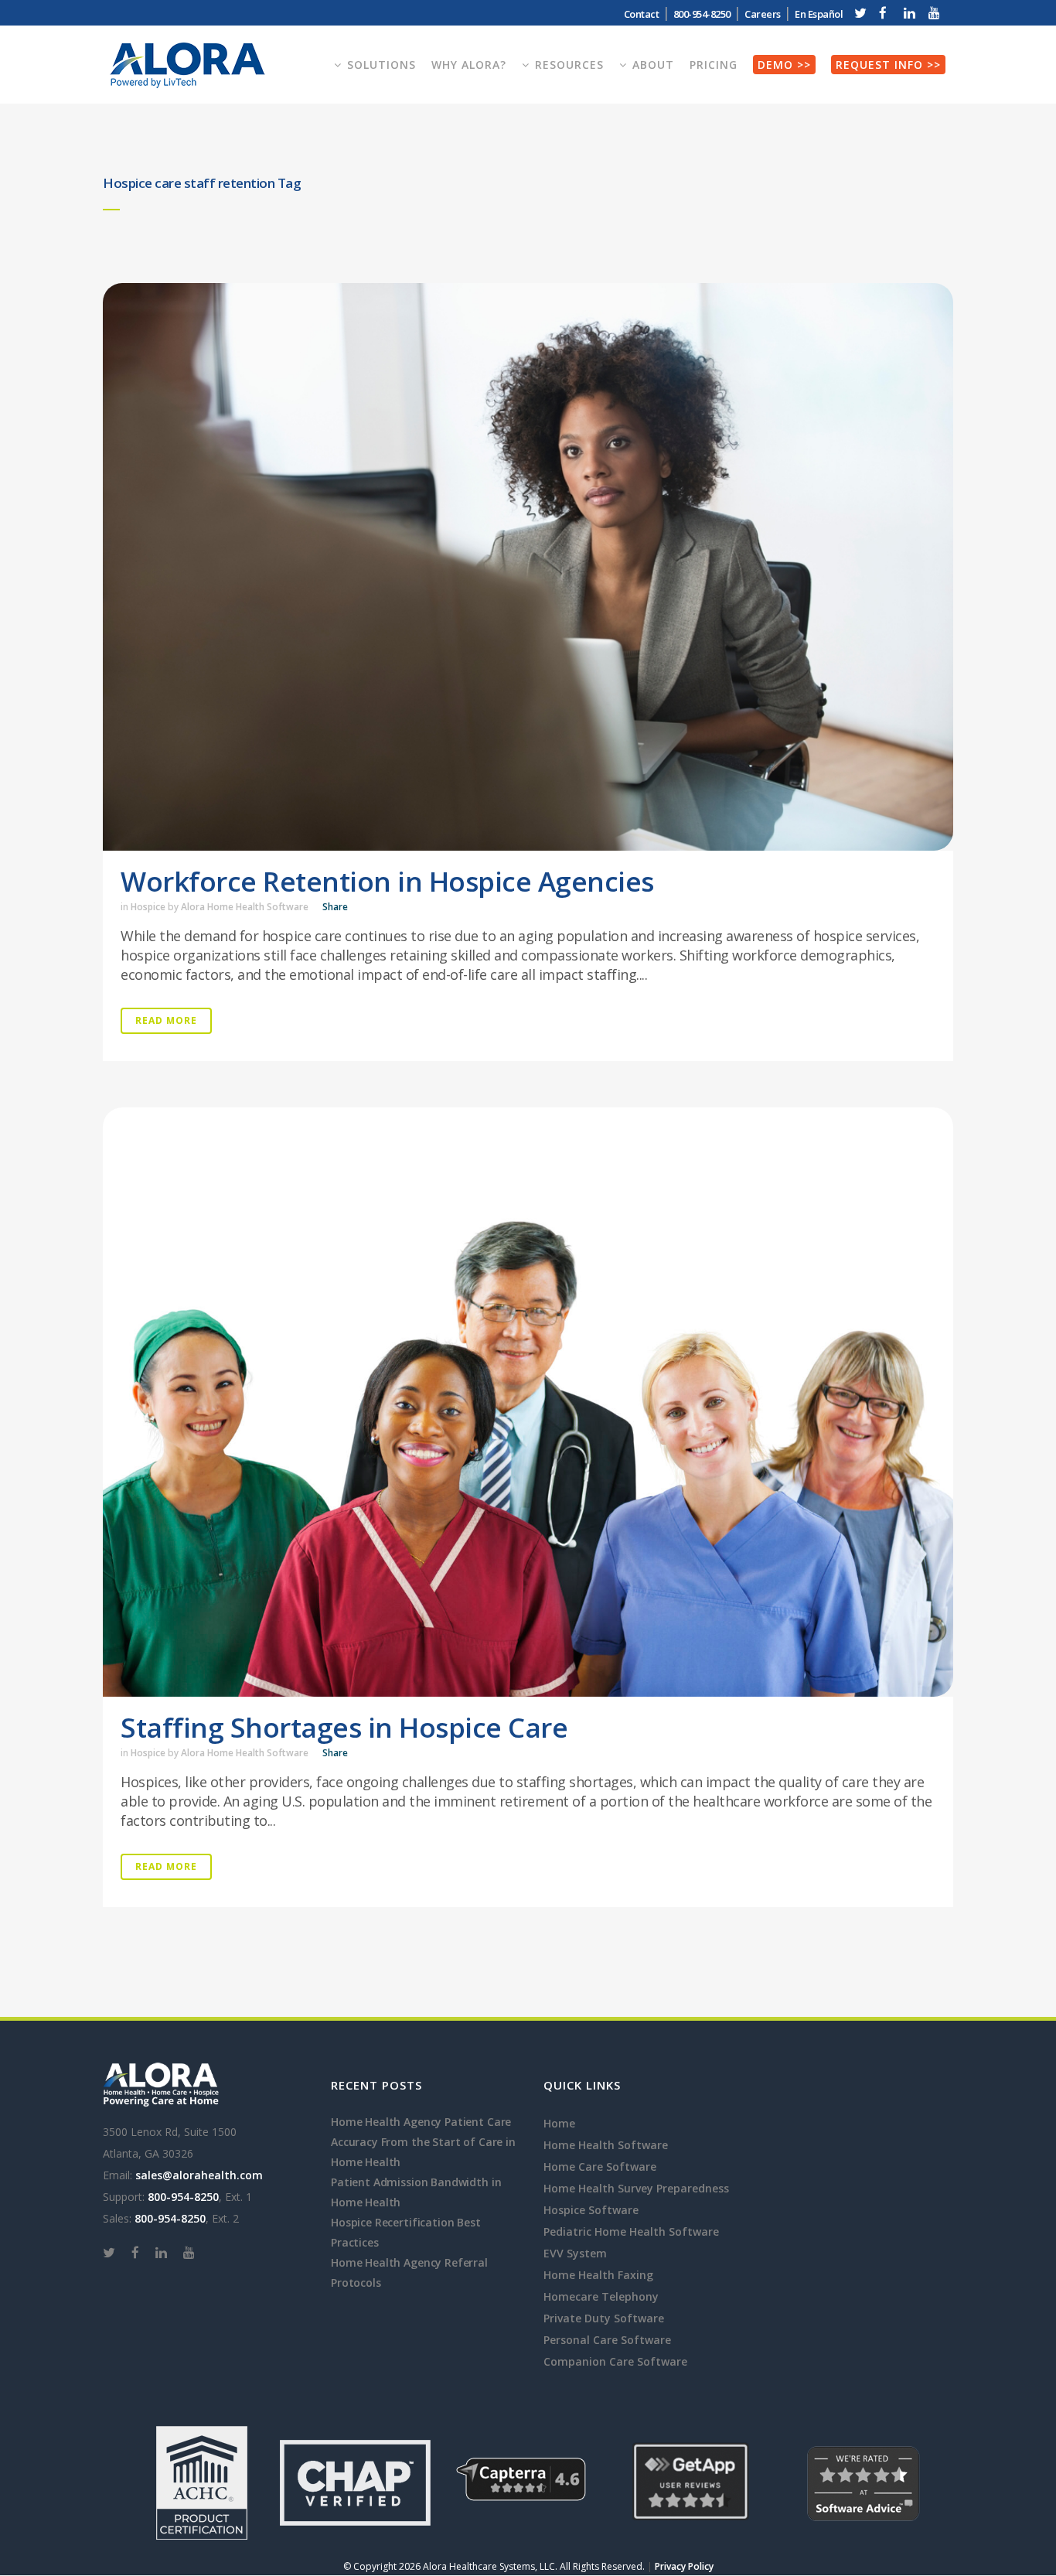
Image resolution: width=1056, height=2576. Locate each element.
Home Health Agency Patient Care (421, 2122)
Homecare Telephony (601, 2296)
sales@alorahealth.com (199, 2175)
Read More (166, 1020)
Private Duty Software (604, 2318)
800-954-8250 (183, 2197)
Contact (642, 14)
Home (559, 2123)
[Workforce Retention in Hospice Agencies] (528, 567)
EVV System (575, 2253)
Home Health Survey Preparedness (636, 2188)
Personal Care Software (607, 2340)
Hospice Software (591, 2210)
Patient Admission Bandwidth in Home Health (416, 2192)
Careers (763, 14)
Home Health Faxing (598, 2275)
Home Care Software (600, 2167)
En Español (819, 14)
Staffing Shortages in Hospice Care (344, 1727)
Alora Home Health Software (245, 907)
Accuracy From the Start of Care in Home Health (423, 2152)
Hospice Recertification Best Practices (406, 2232)
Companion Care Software (615, 2361)
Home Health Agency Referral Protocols (409, 2272)
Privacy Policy (684, 2566)
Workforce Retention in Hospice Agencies (387, 881)
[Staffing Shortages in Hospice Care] (528, 1402)
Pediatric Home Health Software (631, 2231)
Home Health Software (606, 2145)
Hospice (148, 907)
